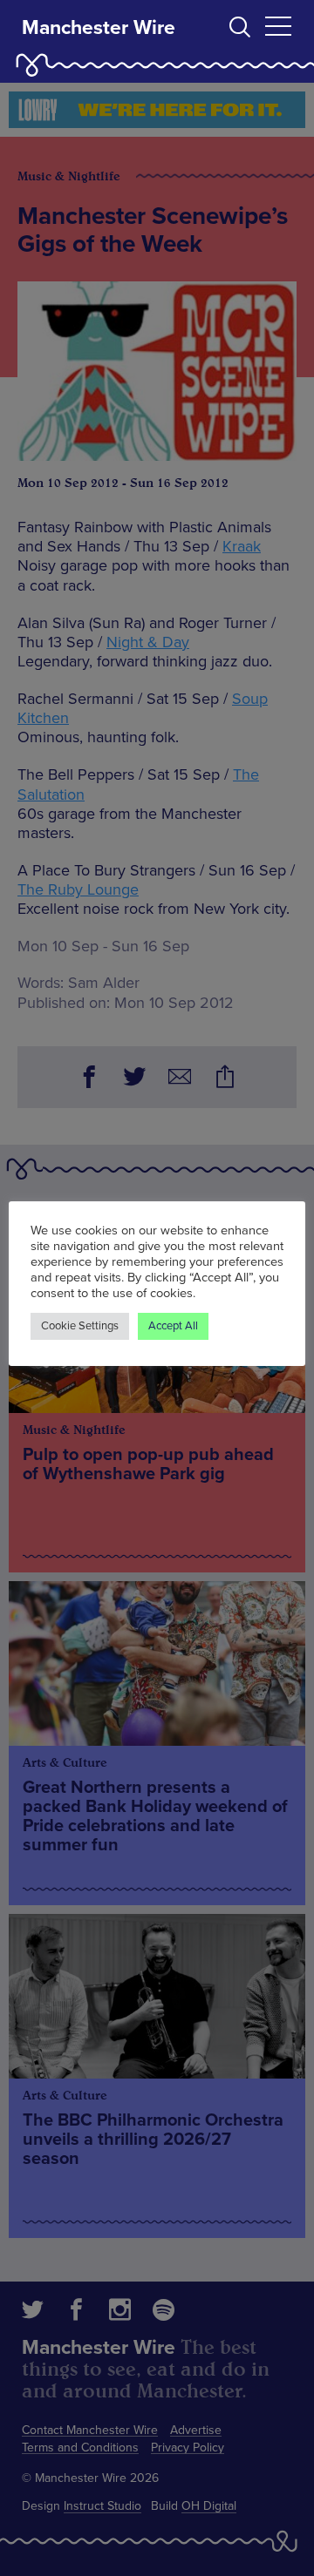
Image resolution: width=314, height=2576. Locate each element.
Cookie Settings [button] (80, 1326)
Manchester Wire (99, 28)
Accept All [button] (173, 1326)
